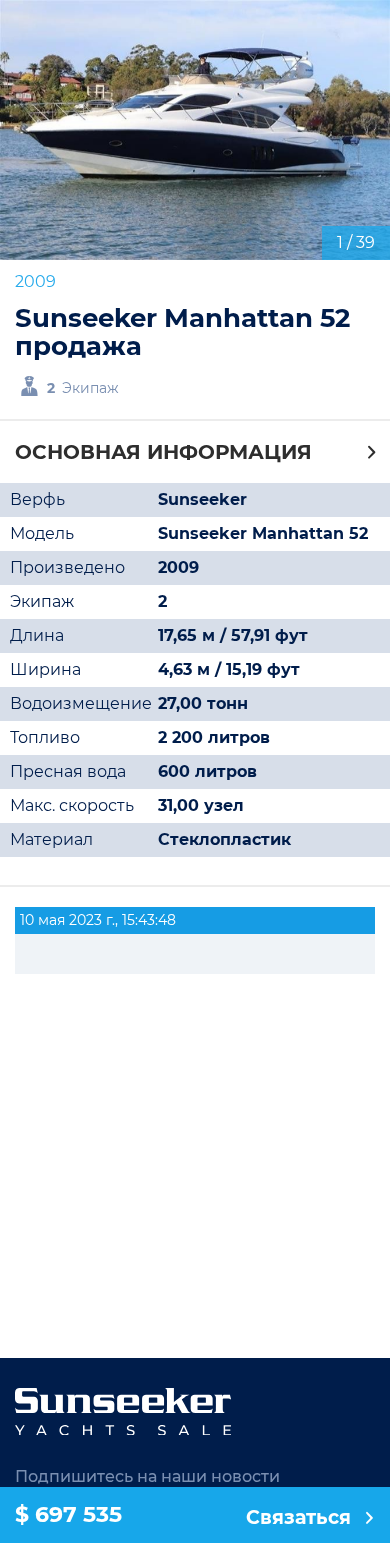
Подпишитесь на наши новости (147, 1476)
